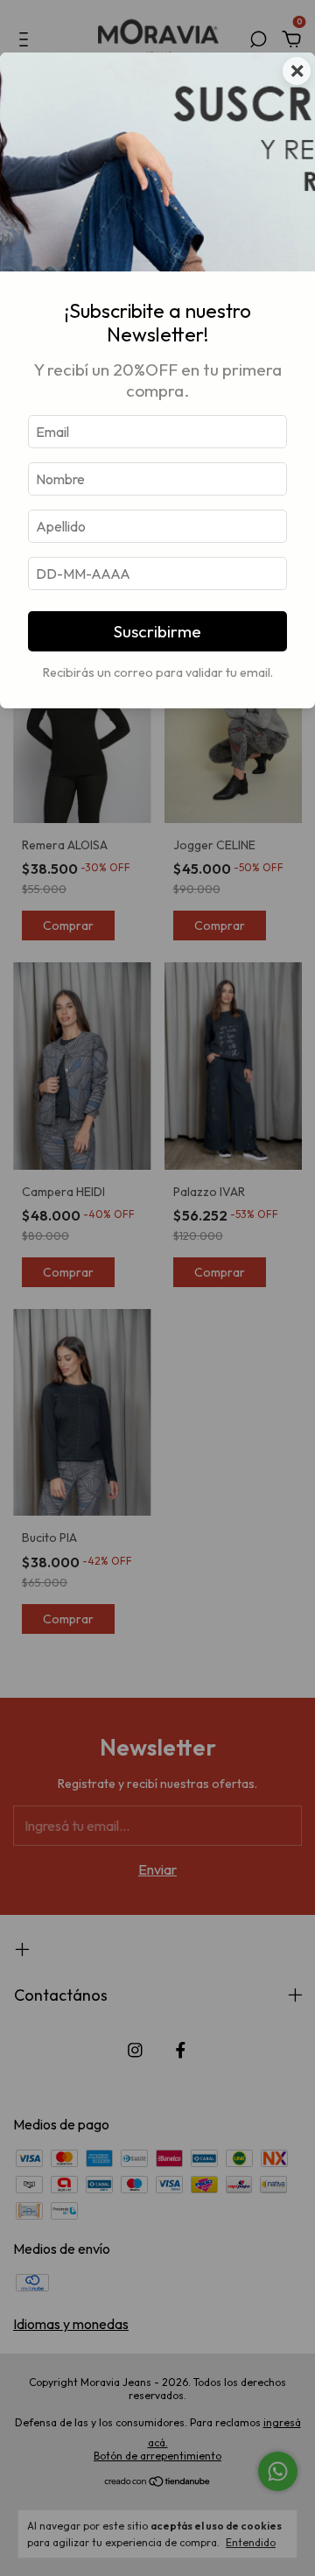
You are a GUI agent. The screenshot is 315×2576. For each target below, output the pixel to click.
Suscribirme (157, 631)
